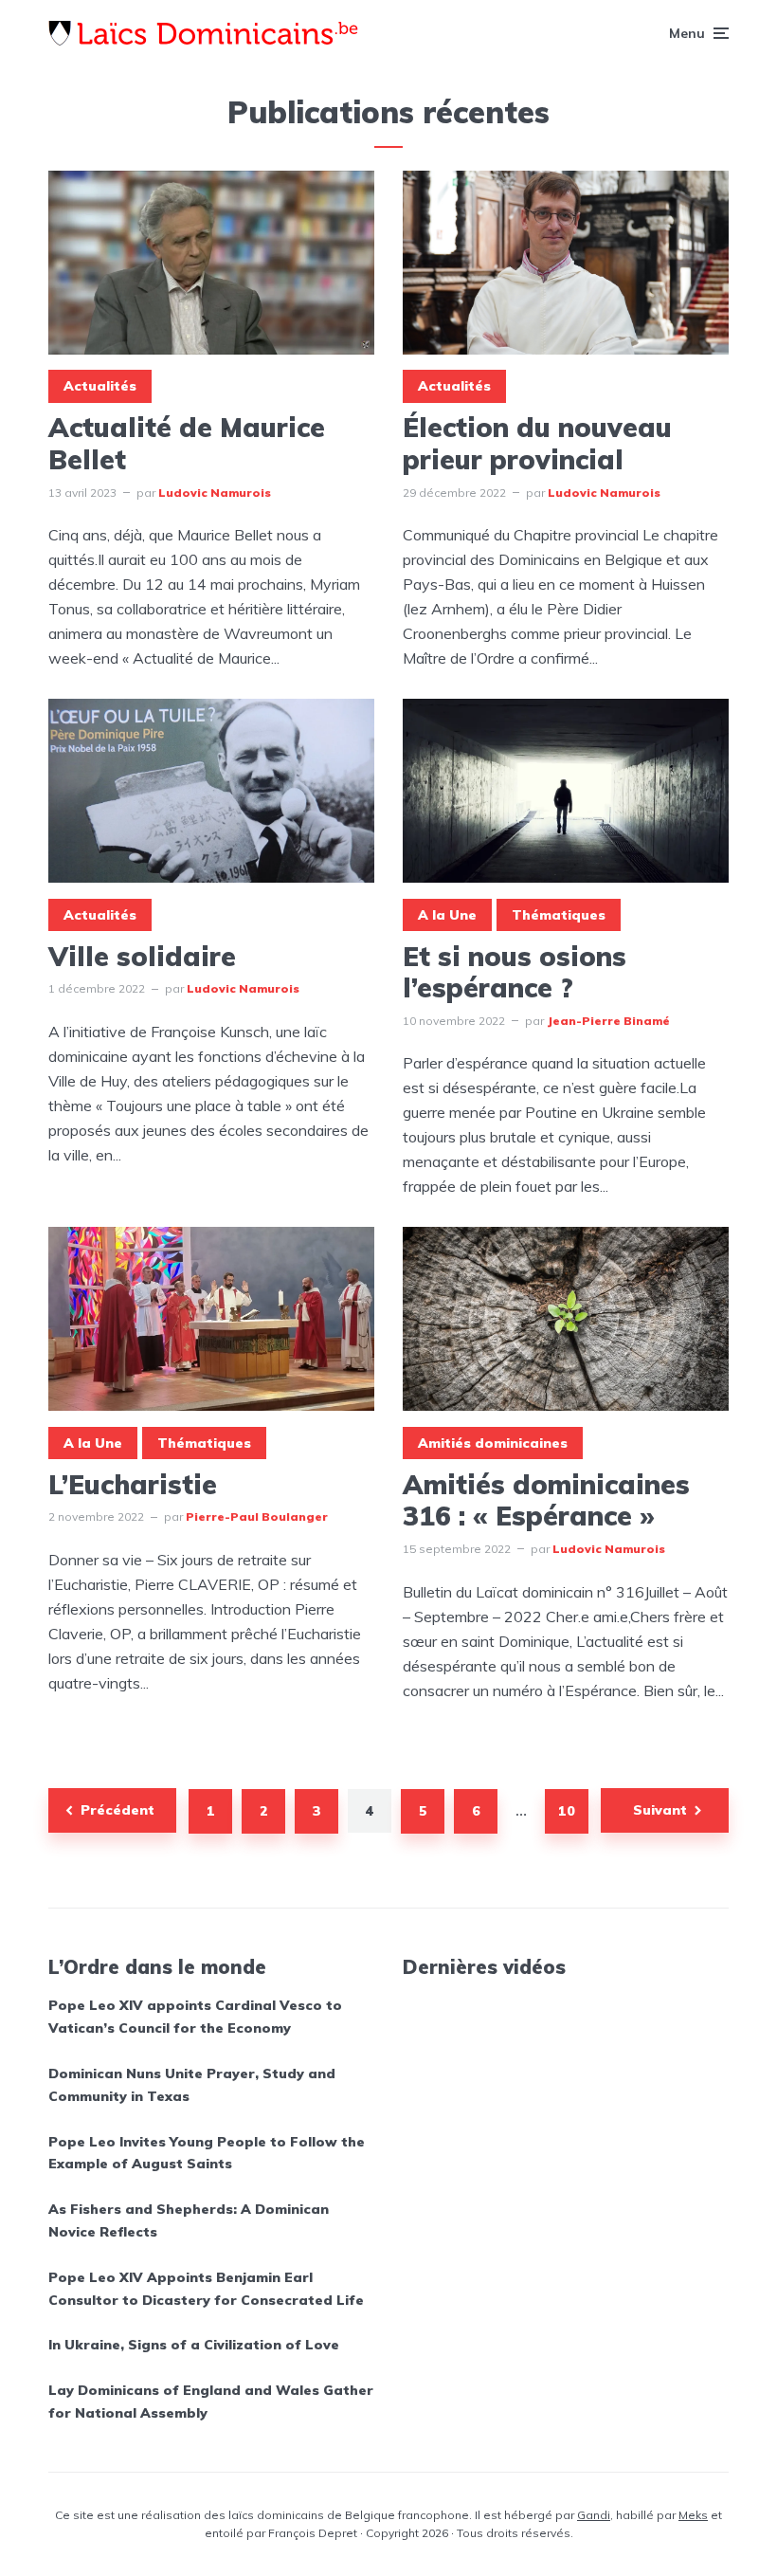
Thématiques (559, 915)
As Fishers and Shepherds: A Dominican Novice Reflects (189, 2220)
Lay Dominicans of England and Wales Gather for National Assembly (211, 2402)
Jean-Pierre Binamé (608, 1021)
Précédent (117, 1810)
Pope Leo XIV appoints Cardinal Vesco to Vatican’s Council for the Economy (195, 2017)
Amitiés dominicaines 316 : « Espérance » (546, 1500)
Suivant (660, 1810)
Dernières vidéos (484, 1967)
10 (567, 1811)
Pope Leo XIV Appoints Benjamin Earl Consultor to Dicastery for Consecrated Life (206, 2289)
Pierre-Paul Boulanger (257, 1516)
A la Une (447, 915)
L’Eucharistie (133, 1485)
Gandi (594, 2515)
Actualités (100, 386)
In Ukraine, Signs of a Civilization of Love (194, 2345)
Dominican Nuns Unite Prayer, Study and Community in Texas (192, 2085)
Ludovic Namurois (215, 493)
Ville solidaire (142, 957)
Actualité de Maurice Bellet (187, 443)
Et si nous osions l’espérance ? (515, 972)
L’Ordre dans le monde (157, 1967)
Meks (693, 2515)
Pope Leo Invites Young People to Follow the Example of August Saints (207, 2153)
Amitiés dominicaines (493, 1443)
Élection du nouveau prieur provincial (537, 443)
